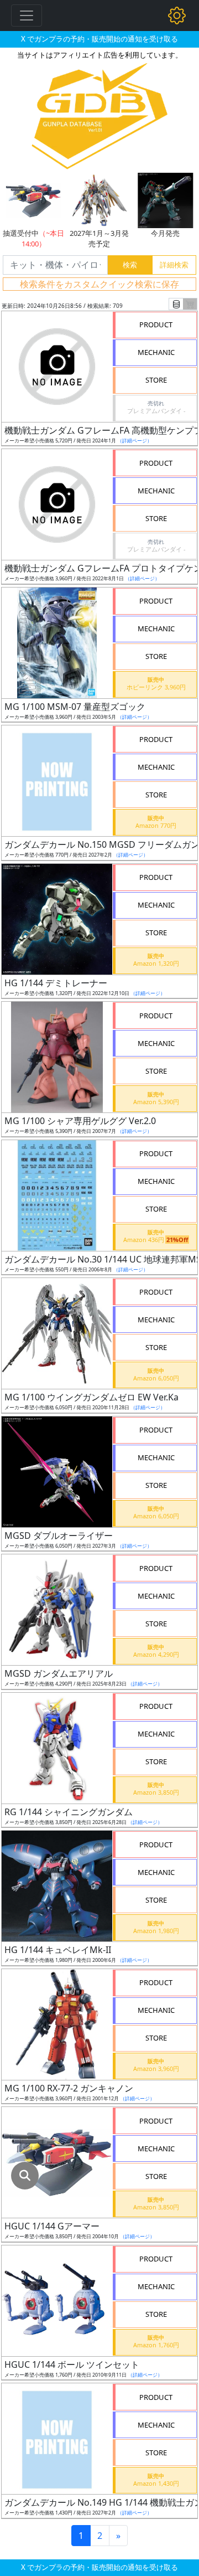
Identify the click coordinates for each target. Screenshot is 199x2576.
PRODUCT (156, 324)
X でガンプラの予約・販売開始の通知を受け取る (99, 39)
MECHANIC (156, 352)
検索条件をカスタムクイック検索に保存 (99, 284)
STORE (156, 380)
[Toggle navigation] (27, 16)
